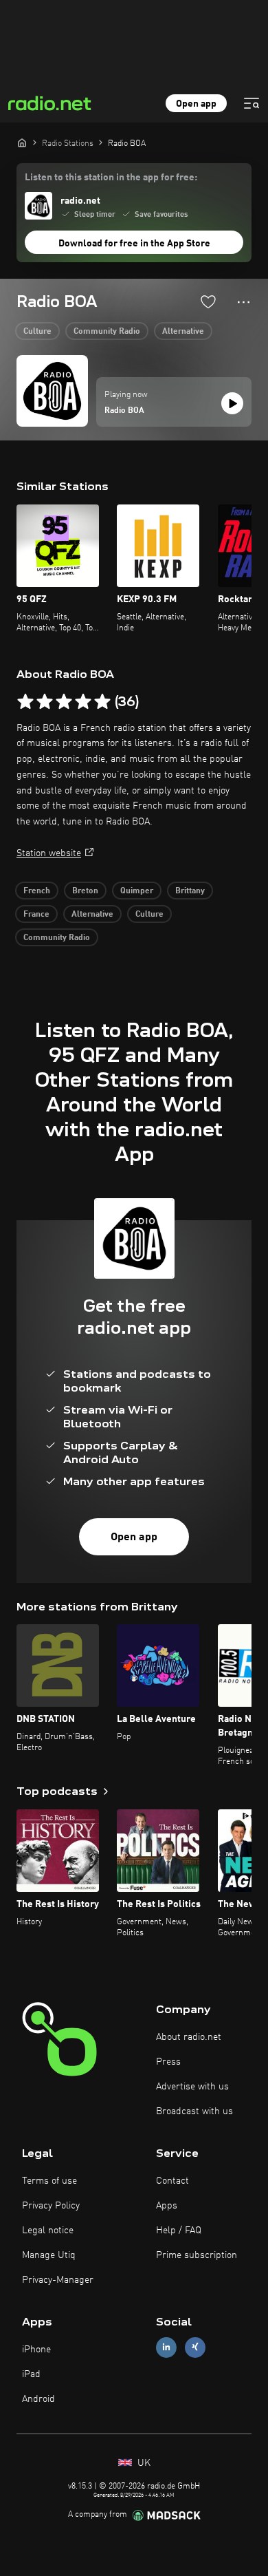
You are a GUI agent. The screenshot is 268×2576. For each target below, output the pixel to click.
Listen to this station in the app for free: (111, 178)
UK (143, 2463)
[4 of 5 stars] (83, 702)
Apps (167, 2206)
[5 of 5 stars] (102, 702)
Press (168, 2062)
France (36, 915)
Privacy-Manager (58, 2280)
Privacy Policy (51, 2206)
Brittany (190, 891)
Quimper (137, 891)
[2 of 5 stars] (45, 702)
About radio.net (189, 2037)
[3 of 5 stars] (64, 702)
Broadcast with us (194, 2111)
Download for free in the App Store (134, 244)
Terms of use (49, 2181)
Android (38, 2399)
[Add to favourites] (208, 301)
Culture (37, 332)
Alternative (183, 332)
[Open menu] (252, 103)
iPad (31, 2374)
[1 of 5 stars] (25, 702)
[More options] (244, 302)
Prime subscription (197, 2255)
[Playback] (232, 403)
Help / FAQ (179, 2231)
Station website (49, 853)
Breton (85, 891)
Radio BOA (124, 411)
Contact (172, 2181)
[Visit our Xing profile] (195, 2347)
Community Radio (107, 332)
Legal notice (48, 2231)
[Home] (22, 142)
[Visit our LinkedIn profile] (166, 2347)
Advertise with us (192, 2087)
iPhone (36, 2350)
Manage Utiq (49, 2255)
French (37, 891)
